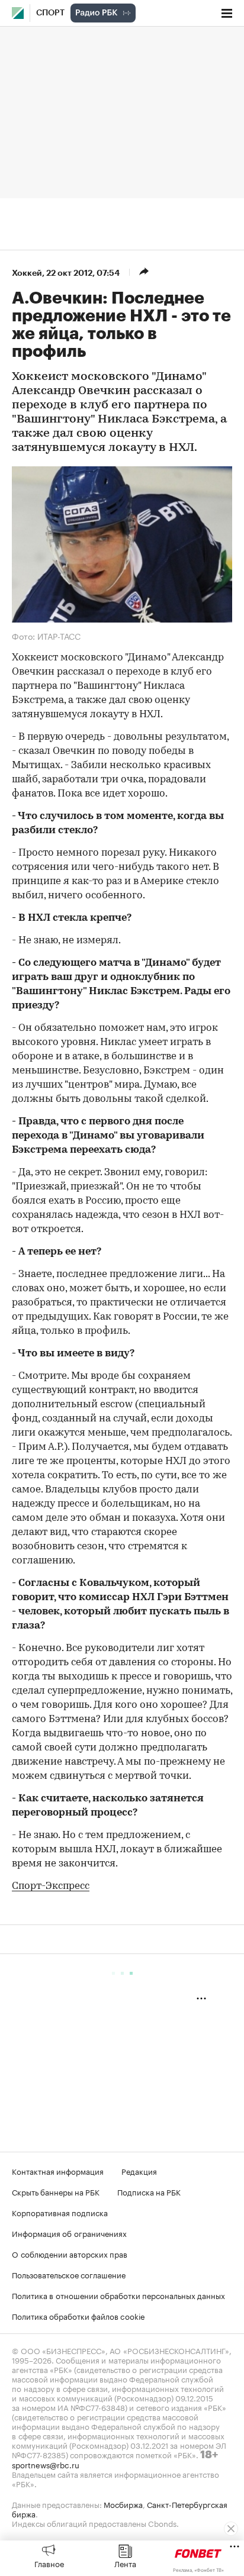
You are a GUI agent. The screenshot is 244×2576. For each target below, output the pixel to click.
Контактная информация (58, 2171)
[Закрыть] (231, 2529)
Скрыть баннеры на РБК (56, 2191)
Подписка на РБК (149, 2191)
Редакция (139, 2171)
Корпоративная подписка (60, 2212)
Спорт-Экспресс (51, 1886)
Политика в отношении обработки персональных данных (118, 2295)
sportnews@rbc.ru (46, 2464)
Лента (125, 2563)
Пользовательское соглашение (69, 2274)
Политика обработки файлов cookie (78, 2316)
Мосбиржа (123, 2504)
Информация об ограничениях (69, 2233)
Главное (49, 2563)
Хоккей (27, 273)
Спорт (50, 13)
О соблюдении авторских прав (70, 2253)
